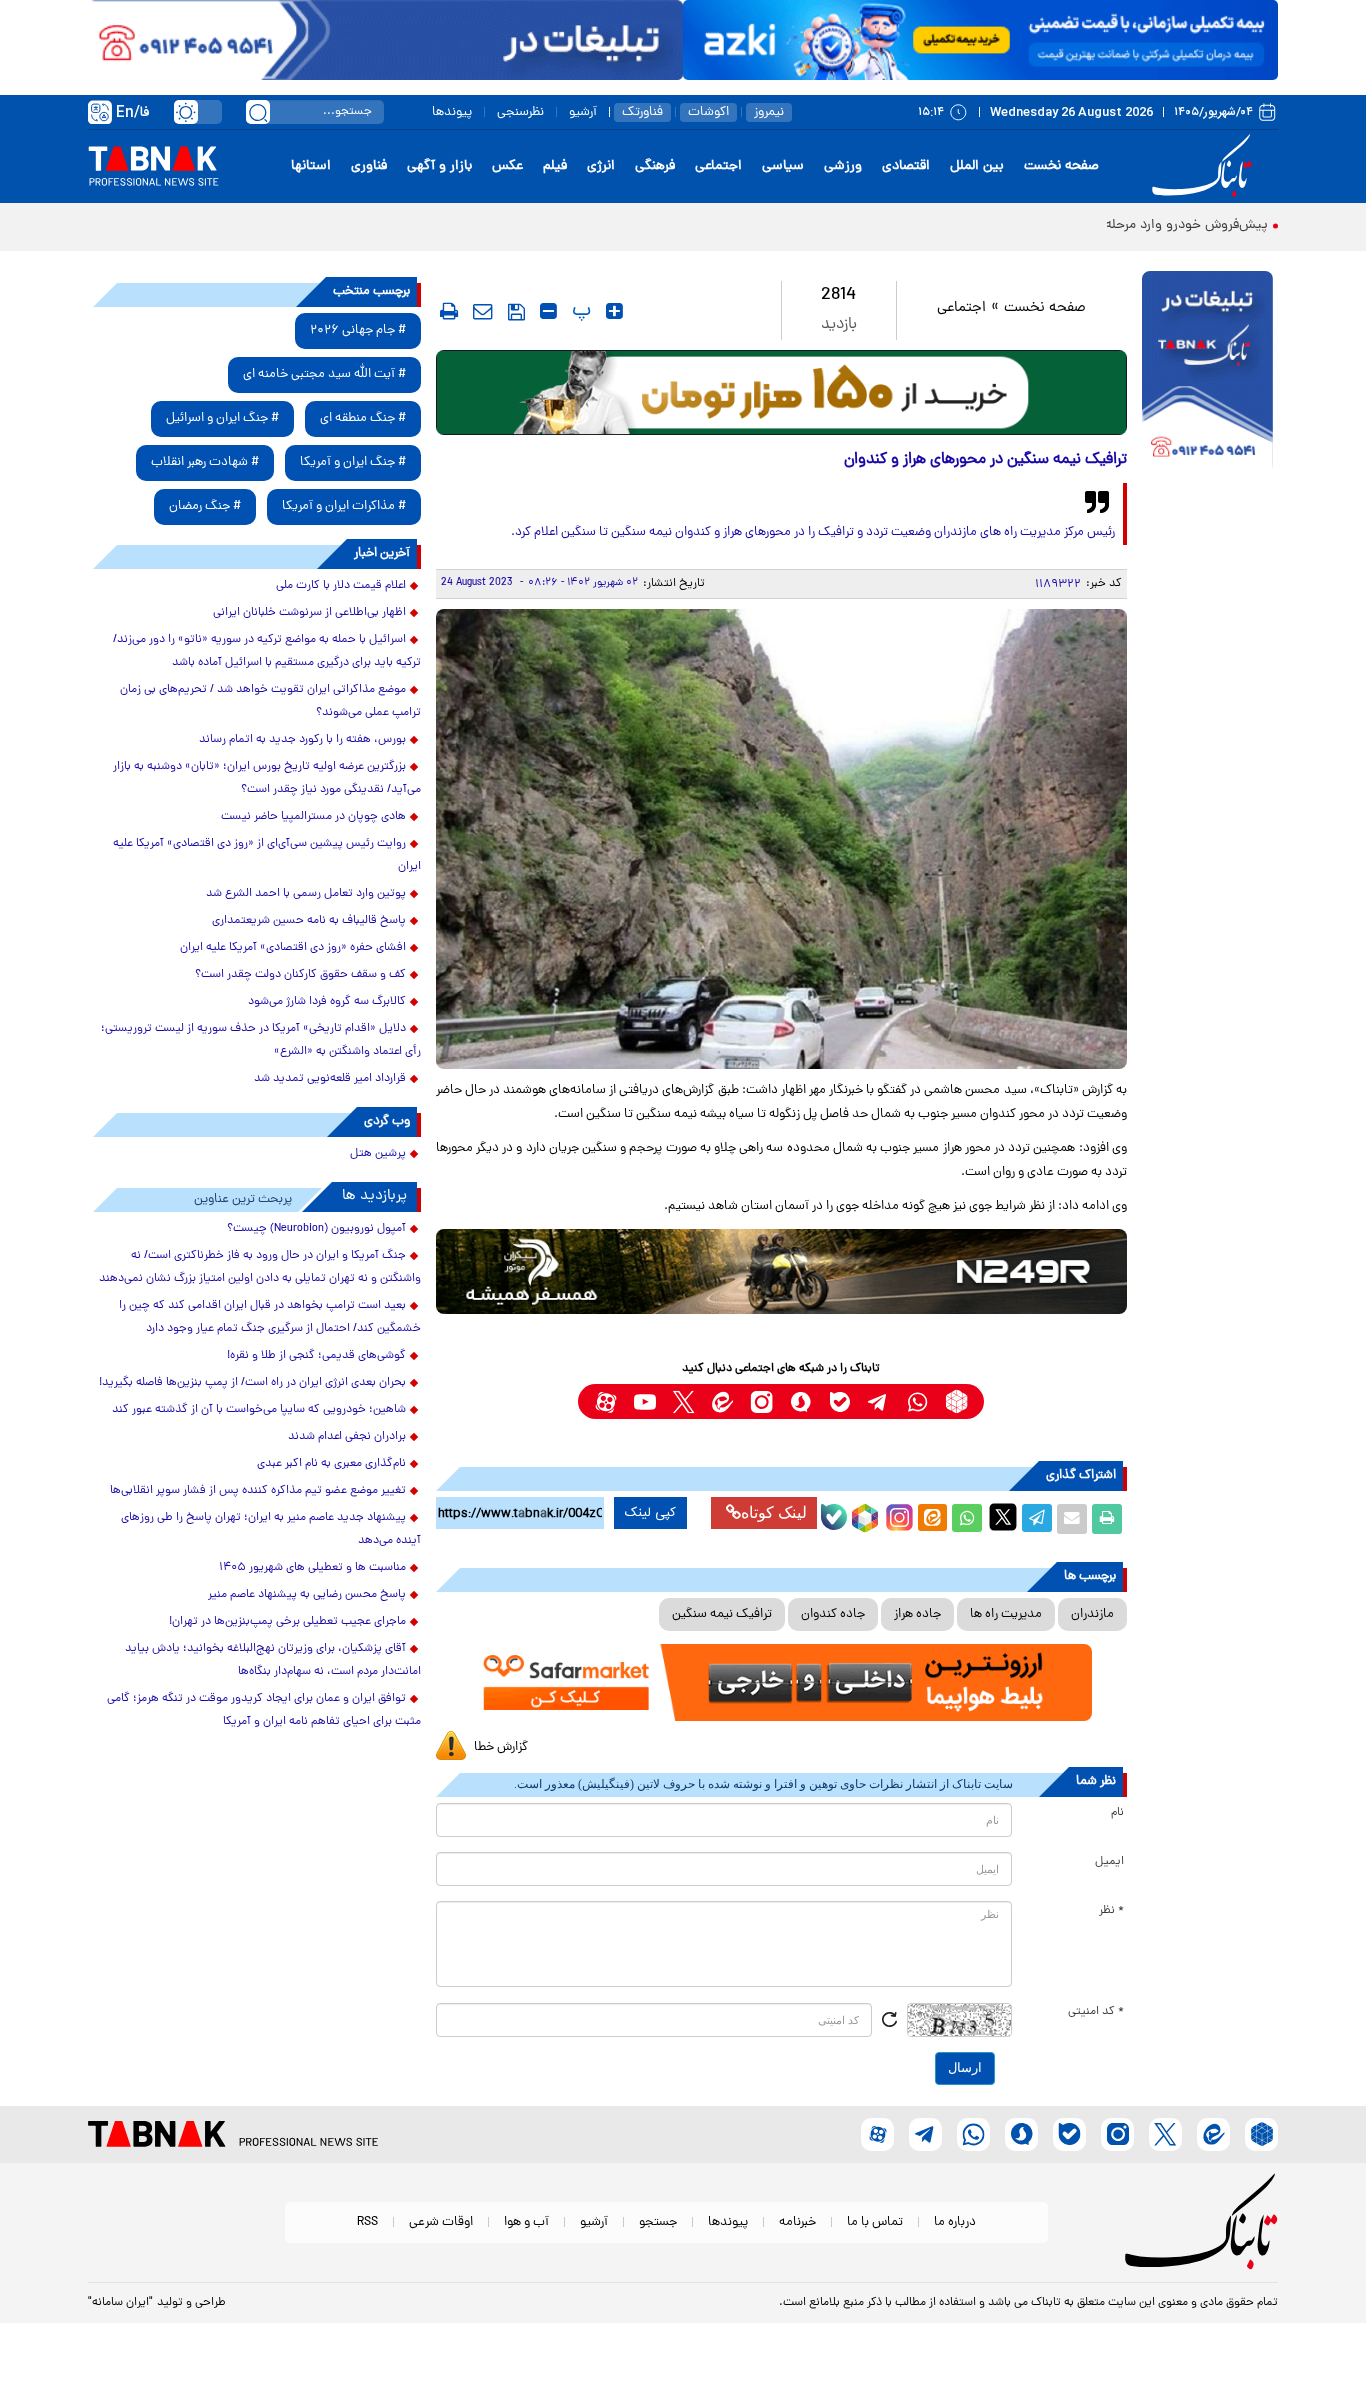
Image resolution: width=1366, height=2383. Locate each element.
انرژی (601, 166)
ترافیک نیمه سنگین (722, 1614)
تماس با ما (875, 2222)
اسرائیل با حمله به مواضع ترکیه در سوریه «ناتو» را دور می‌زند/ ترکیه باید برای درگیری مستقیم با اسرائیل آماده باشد (267, 651)
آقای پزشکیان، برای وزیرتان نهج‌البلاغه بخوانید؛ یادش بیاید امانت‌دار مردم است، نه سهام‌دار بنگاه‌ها (273, 1660)
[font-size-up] (614, 311)
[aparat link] (605, 1401)
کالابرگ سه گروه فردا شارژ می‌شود (327, 1002)
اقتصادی (906, 166)
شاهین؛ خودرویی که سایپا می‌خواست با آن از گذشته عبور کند (259, 1410)
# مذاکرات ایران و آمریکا (344, 506)
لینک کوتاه (774, 1512)
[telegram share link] (1037, 1519)
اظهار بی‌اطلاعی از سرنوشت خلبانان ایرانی (309, 613)
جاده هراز (917, 1614)
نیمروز (769, 112)
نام (1117, 1813)
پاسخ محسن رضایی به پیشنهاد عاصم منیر (307, 1595)
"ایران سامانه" (120, 2303)
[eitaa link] (722, 1401)
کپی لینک (650, 1513)
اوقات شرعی (441, 2222)
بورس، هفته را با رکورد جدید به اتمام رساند (302, 740)
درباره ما (955, 2222)
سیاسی (783, 166)
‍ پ (579, 311)
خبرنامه (797, 2222)
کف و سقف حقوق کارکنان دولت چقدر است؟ (300, 975)
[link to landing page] (1205, 166)
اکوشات (708, 112)
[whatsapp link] (917, 1401)
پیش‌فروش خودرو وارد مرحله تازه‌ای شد (1156, 225)
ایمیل (1109, 1862)
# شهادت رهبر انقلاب (205, 462)
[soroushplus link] (800, 1401)
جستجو (658, 2222)
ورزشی (843, 166)
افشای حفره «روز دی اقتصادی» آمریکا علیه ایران (293, 948)
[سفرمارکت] (781, 1682)
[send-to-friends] (483, 311)
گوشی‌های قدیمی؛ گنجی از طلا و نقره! (316, 1356)
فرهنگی (655, 166)
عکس (507, 166)
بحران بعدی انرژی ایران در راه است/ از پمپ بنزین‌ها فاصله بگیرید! (252, 1383)
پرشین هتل (378, 1154)
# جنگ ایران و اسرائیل (222, 418)
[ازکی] (980, 40)
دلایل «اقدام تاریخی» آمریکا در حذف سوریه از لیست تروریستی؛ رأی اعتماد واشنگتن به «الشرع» (261, 1040)
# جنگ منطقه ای (363, 418)
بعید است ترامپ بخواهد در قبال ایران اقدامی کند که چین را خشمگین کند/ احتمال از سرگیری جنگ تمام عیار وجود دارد (270, 1317)
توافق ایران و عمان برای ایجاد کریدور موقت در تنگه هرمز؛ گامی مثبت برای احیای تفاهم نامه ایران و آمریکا (264, 1710)
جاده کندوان (833, 1614)
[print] (449, 311)
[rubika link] (956, 1401)
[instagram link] (761, 1401)
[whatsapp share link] (967, 1519)
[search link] (258, 112)
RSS (367, 2222)
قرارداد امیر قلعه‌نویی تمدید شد (330, 1079)
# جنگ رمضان (205, 506)
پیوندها (452, 112)
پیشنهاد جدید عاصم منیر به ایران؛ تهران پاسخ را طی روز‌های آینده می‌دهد (271, 1529)
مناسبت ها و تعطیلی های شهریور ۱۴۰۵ (312, 1568)
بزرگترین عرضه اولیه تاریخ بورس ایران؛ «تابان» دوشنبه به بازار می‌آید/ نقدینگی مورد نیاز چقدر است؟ (267, 778)
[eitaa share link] (932, 1519)
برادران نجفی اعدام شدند (347, 1437)
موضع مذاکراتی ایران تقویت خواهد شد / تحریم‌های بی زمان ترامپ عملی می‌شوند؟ (270, 701)
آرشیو (583, 112)
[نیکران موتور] (781, 1271)
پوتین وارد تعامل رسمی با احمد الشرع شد (306, 894)
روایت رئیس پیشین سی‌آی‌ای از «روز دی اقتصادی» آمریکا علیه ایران (267, 855)
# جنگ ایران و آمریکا (353, 462)
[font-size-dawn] (548, 311)
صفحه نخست (1061, 166)
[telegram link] (878, 1401)
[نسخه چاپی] (1107, 1519)
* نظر (1111, 1911)
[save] (516, 312)
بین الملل (977, 166)
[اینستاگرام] (897, 1515)
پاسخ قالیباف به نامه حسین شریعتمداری (309, 921)
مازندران (1092, 1614)
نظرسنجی (520, 112)
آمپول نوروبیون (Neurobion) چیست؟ (316, 1229)
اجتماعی (718, 166)
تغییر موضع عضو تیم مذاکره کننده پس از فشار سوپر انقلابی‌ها (258, 1491)
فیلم (555, 166)
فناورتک (642, 112)
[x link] (683, 1401)
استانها (311, 166)
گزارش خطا (501, 1747)
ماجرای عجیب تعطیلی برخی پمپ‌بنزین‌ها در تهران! (287, 1622)
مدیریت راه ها (1006, 1614)
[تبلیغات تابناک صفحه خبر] (1207, 372)
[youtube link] (644, 1401)
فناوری (369, 166)
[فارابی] (781, 392)
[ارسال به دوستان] (1072, 1519)
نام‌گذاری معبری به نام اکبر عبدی (331, 1464)
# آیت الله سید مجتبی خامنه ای (324, 374)
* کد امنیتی (1096, 2012)
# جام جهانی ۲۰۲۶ (358, 330)
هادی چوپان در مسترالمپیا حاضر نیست (313, 817)
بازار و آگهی (439, 166)
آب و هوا (526, 2222)
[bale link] (839, 1401)
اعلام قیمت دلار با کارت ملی (341, 586)
